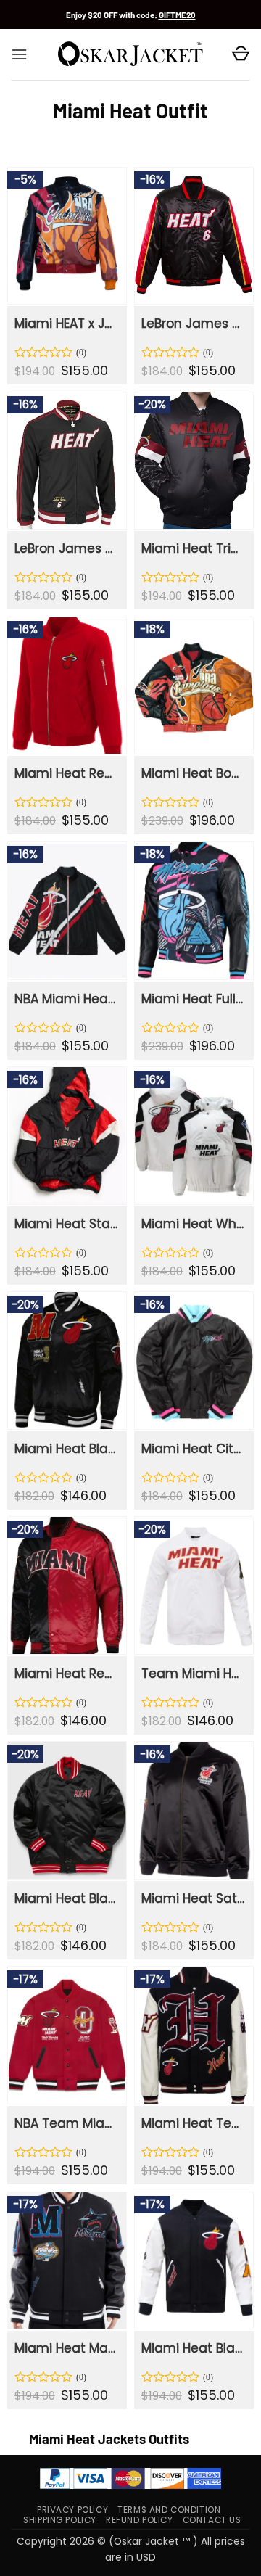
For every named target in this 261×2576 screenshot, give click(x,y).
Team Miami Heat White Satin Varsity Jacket (193, 1674)
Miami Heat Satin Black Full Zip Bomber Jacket (193, 1898)
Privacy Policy (72, 2510)
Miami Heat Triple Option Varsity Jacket (193, 548)
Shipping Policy (60, 2520)
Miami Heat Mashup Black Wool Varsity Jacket (66, 2348)
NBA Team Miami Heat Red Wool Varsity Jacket (66, 2123)
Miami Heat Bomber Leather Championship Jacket (193, 773)
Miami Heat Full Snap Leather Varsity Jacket (193, 999)
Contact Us (212, 2520)
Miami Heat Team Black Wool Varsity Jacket (193, 2123)
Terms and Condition (169, 2510)
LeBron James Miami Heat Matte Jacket (193, 324)
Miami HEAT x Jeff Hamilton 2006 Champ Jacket (66, 324)
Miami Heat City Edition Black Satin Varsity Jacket (193, 1449)
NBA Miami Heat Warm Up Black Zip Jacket (66, 999)
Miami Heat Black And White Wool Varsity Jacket (193, 2348)
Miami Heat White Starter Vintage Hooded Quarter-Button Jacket (193, 1224)
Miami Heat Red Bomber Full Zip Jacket (66, 773)
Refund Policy (140, 2520)
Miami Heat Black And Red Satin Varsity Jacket (66, 1898)
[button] (19, 54)
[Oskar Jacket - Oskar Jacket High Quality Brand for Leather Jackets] (130, 54)
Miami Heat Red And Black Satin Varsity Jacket (66, 1674)
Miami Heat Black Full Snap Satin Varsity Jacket (66, 1449)
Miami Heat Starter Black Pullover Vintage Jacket (66, 1224)
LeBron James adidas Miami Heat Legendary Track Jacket (66, 548)
